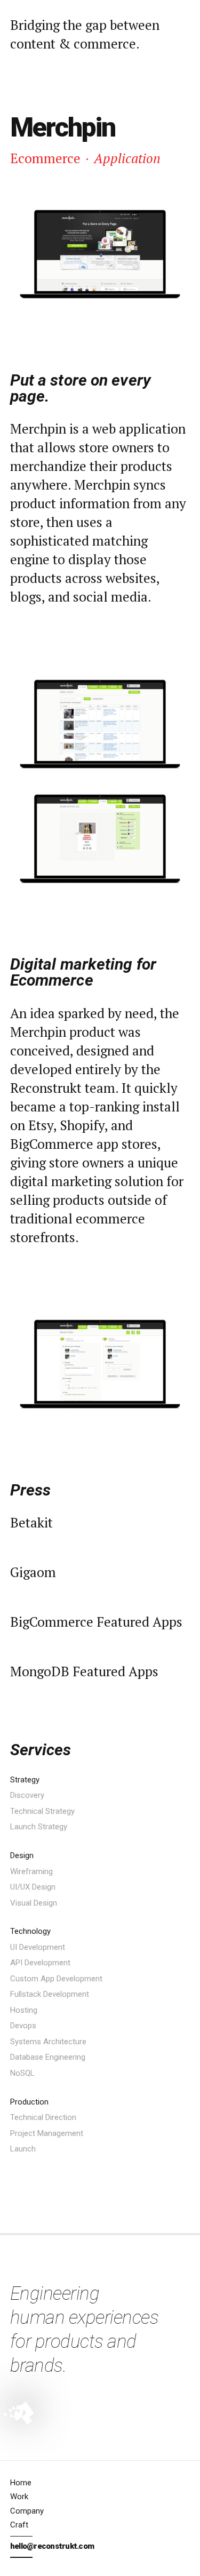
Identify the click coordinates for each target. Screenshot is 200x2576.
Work (19, 2497)
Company (27, 2511)
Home (21, 2483)
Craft (19, 2525)
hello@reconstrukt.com (52, 2546)
